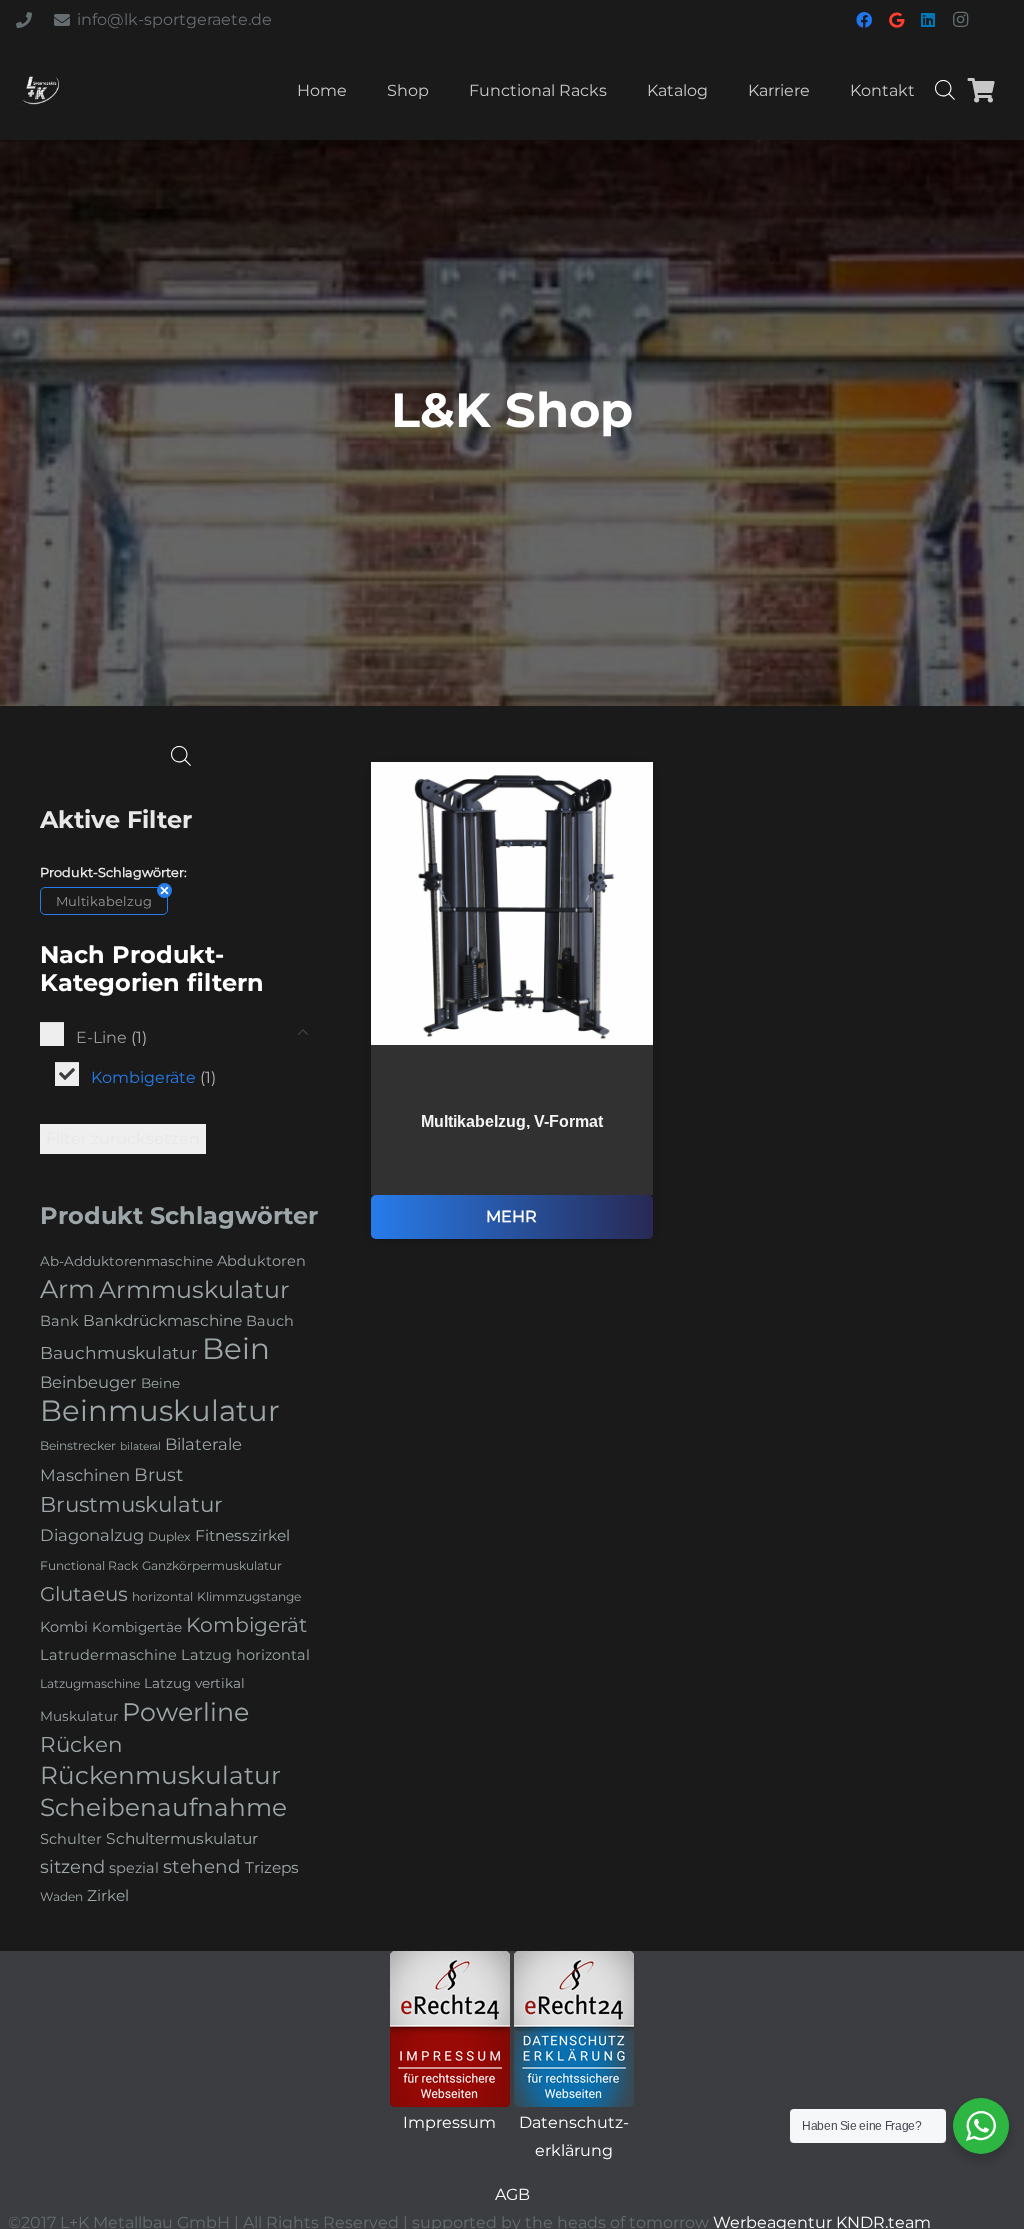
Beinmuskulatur (160, 1410)
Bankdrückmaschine (162, 1320)
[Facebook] (864, 20)
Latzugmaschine (90, 1683)
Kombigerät (246, 1624)
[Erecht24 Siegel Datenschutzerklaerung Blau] (574, 2029)
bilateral (140, 1446)
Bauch (270, 1321)
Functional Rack (89, 1565)
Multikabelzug (104, 901)
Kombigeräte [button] (153, 1077)
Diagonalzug (92, 1535)
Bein (236, 1348)
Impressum (449, 2122)
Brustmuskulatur (131, 1504)
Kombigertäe (137, 1627)
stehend (202, 1866)
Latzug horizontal (245, 1655)
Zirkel (108, 1895)
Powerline (185, 1712)
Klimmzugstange (249, 1596)
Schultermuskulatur (182, 1838)
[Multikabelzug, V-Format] (512, 1000)
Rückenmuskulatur (160, 1775)
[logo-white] (40, 90)
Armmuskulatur (194, 1289)
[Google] (896, 20)
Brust (158, 1475)
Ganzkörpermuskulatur (212, 1565)
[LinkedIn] (928, 20)
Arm (67, 1289)
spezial (134, 1868)
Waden (61, 1896)
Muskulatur (79, 1716)
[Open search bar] (945, 90)
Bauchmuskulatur (119, 1352)
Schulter (71, 1839)
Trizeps (272, 1867)
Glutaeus (84, 1594)
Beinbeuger (88, 1382)
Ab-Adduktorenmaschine (126, 1261)
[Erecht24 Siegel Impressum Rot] (450, 2029)
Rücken (81, 1744)
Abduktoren (261, 1261)
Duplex (169, 1536)
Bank (59, 1321)
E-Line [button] (111, 1037)
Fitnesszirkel (242, 1535)
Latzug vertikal (194, 1683)
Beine (160, 1383)
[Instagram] (960, 20)
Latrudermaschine (108, 1655)
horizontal (162, 1596)
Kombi (64, 1627)
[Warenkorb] (981, 90)
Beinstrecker (78, 1445)
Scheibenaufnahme (163, 1807)
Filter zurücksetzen (123, 1138)
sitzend (72, 1867)
